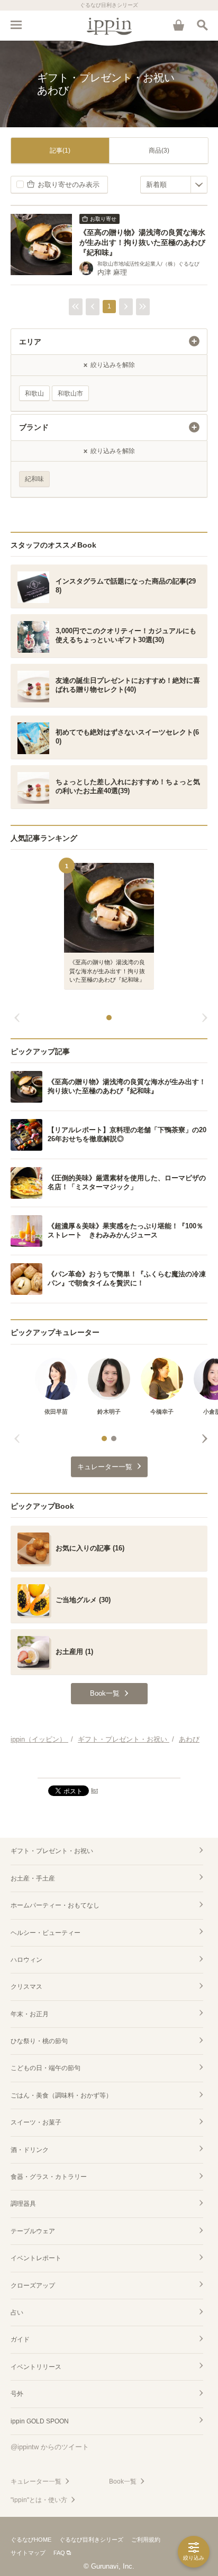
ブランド (34, 427)
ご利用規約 (146, 2540)
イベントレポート (36, 2258)
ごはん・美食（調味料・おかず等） (61, 2095)
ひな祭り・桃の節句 (39, 2041)
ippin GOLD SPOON (40, 2421)
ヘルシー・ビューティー (46, 1933)
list (94, 1790)
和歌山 (34, 393)
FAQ (59, 2553)
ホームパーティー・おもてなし (55, 1905)
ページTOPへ (109, 1765)
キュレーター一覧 (36, 2481)
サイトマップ (28, 2553)
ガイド (20, 2339)
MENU (16, 25)
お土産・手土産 (33, 1878)
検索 (202, 25)
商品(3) (159, 151)
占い (17, 2312)
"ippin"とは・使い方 (39, 2500)
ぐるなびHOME (31, 2540)
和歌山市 (70, 393)
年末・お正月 (30, 2014)
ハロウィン (26, 1960)
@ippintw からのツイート (50, 2447)
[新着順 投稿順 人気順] (174, 185)
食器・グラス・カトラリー (49, 2177)
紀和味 (34, 479)
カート (178, 25)
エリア (30, 342)
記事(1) (60, 151)
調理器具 (23, 2204)
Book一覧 (123, 2481)
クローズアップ (33, 2286)
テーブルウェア (33, 2231)
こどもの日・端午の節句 (46, 2068)
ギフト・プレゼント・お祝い (52, 1851)
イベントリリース (36, 2367)
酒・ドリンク (30, 2150)
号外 (17, 2394)
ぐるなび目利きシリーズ (91, 2540)
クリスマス (26, 1987)
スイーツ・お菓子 (36, 2122)
